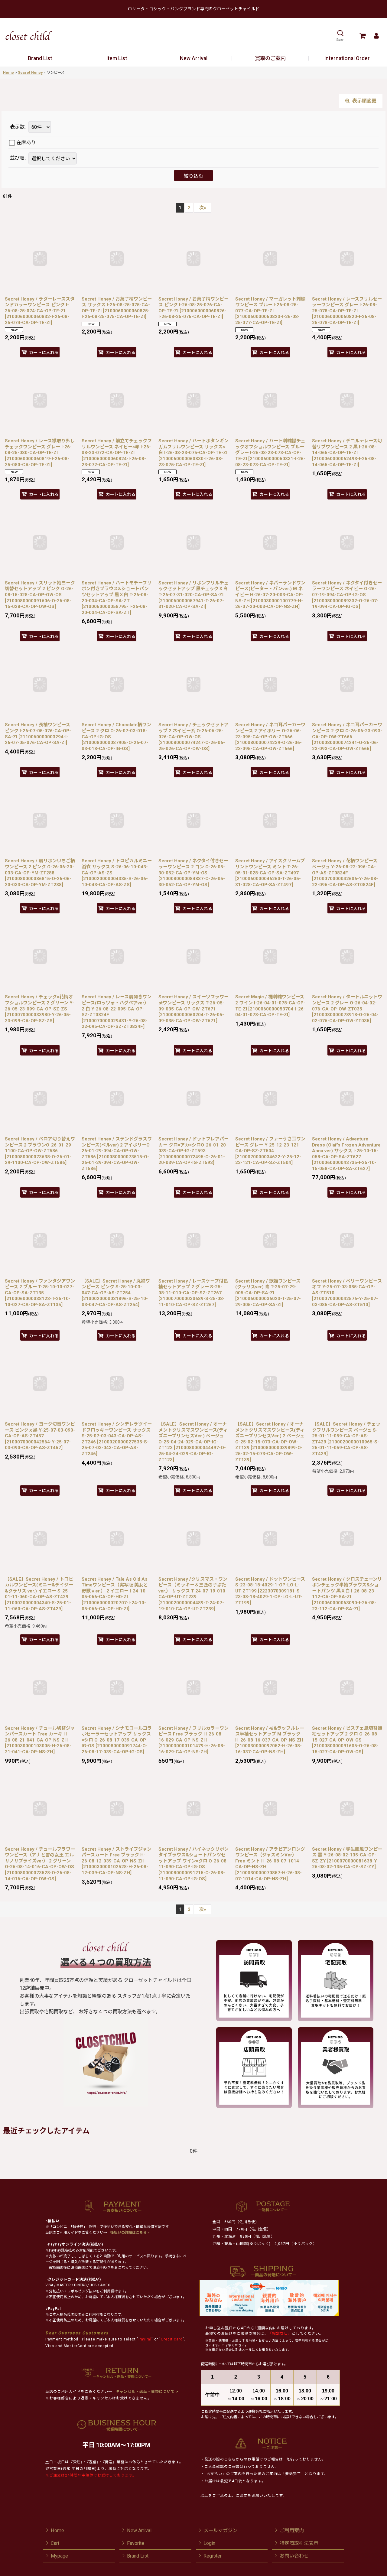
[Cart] (362, 36)
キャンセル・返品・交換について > (146, 2392)
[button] (340, 36)
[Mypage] (376, 36)
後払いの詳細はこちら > (130, 2233)
